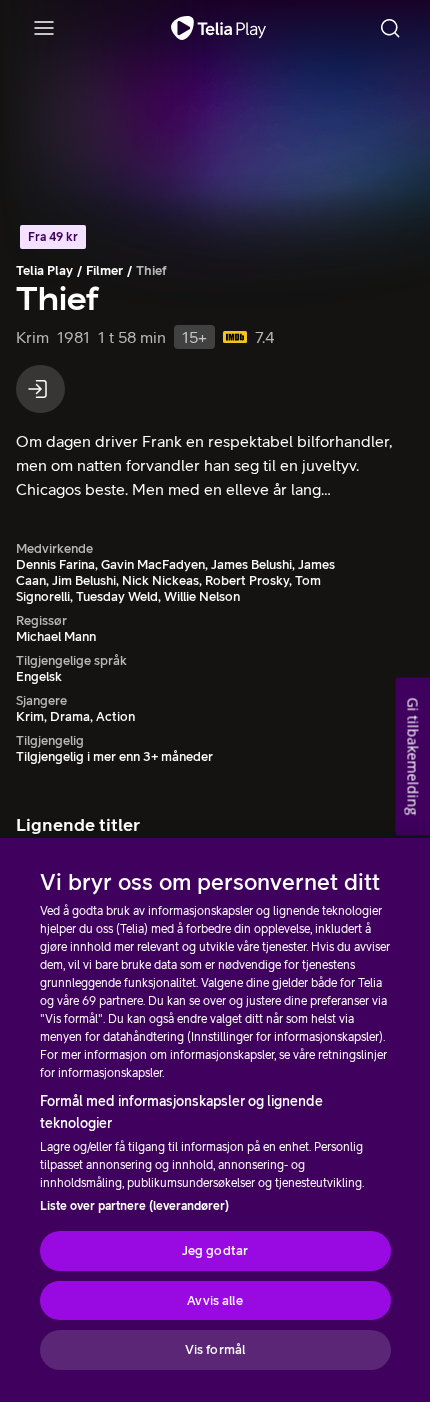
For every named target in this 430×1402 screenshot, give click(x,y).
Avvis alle (214, 1300)
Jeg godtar (215, 1250)
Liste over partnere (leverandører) (134, 1206)
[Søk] (390, 28)
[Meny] (44, 28)
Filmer (104, 270)
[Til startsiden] (218, 28)
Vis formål (215, 1349)
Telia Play (44, 270)
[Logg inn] (40, 389)
